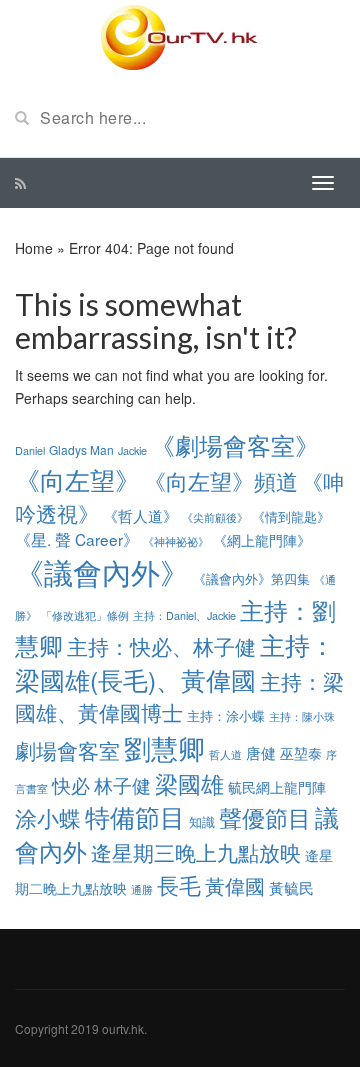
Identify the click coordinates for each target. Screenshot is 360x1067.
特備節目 (135, 816)
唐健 (261, 752)
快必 (71, 785)
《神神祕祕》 (176, 541)
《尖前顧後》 (215, 517)
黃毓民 (291, 887)
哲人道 (225, 754)
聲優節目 (265, 817)
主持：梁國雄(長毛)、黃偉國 (175, 662)
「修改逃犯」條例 (85, 615)
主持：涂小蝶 (226, 715)
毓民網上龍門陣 (277, 787)
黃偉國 (235, 885)
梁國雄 (189, 783)
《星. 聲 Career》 (77, 539)
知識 (202, 821)
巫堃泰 (301, 753)
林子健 (122, 785)
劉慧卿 (164, 747)
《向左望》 (77, 479)
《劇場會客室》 (235, 444)
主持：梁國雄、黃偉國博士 (179, 696)
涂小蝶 (48, 817)
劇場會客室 (67, 750)
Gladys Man (81, 449)
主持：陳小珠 (302, 716)
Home (34, 248)
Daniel (30, 450)
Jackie (132, 450)
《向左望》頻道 (221, 480)
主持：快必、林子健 (161, 645)
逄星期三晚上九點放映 (196, 852)
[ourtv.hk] (180, 38)
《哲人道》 (140, 515)
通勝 (142, 889)
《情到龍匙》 (291, 516)
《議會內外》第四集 (251, 578)
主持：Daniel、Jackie (184, 615)
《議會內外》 (102, 571)
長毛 (179, 884)
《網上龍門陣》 (262, 540)
